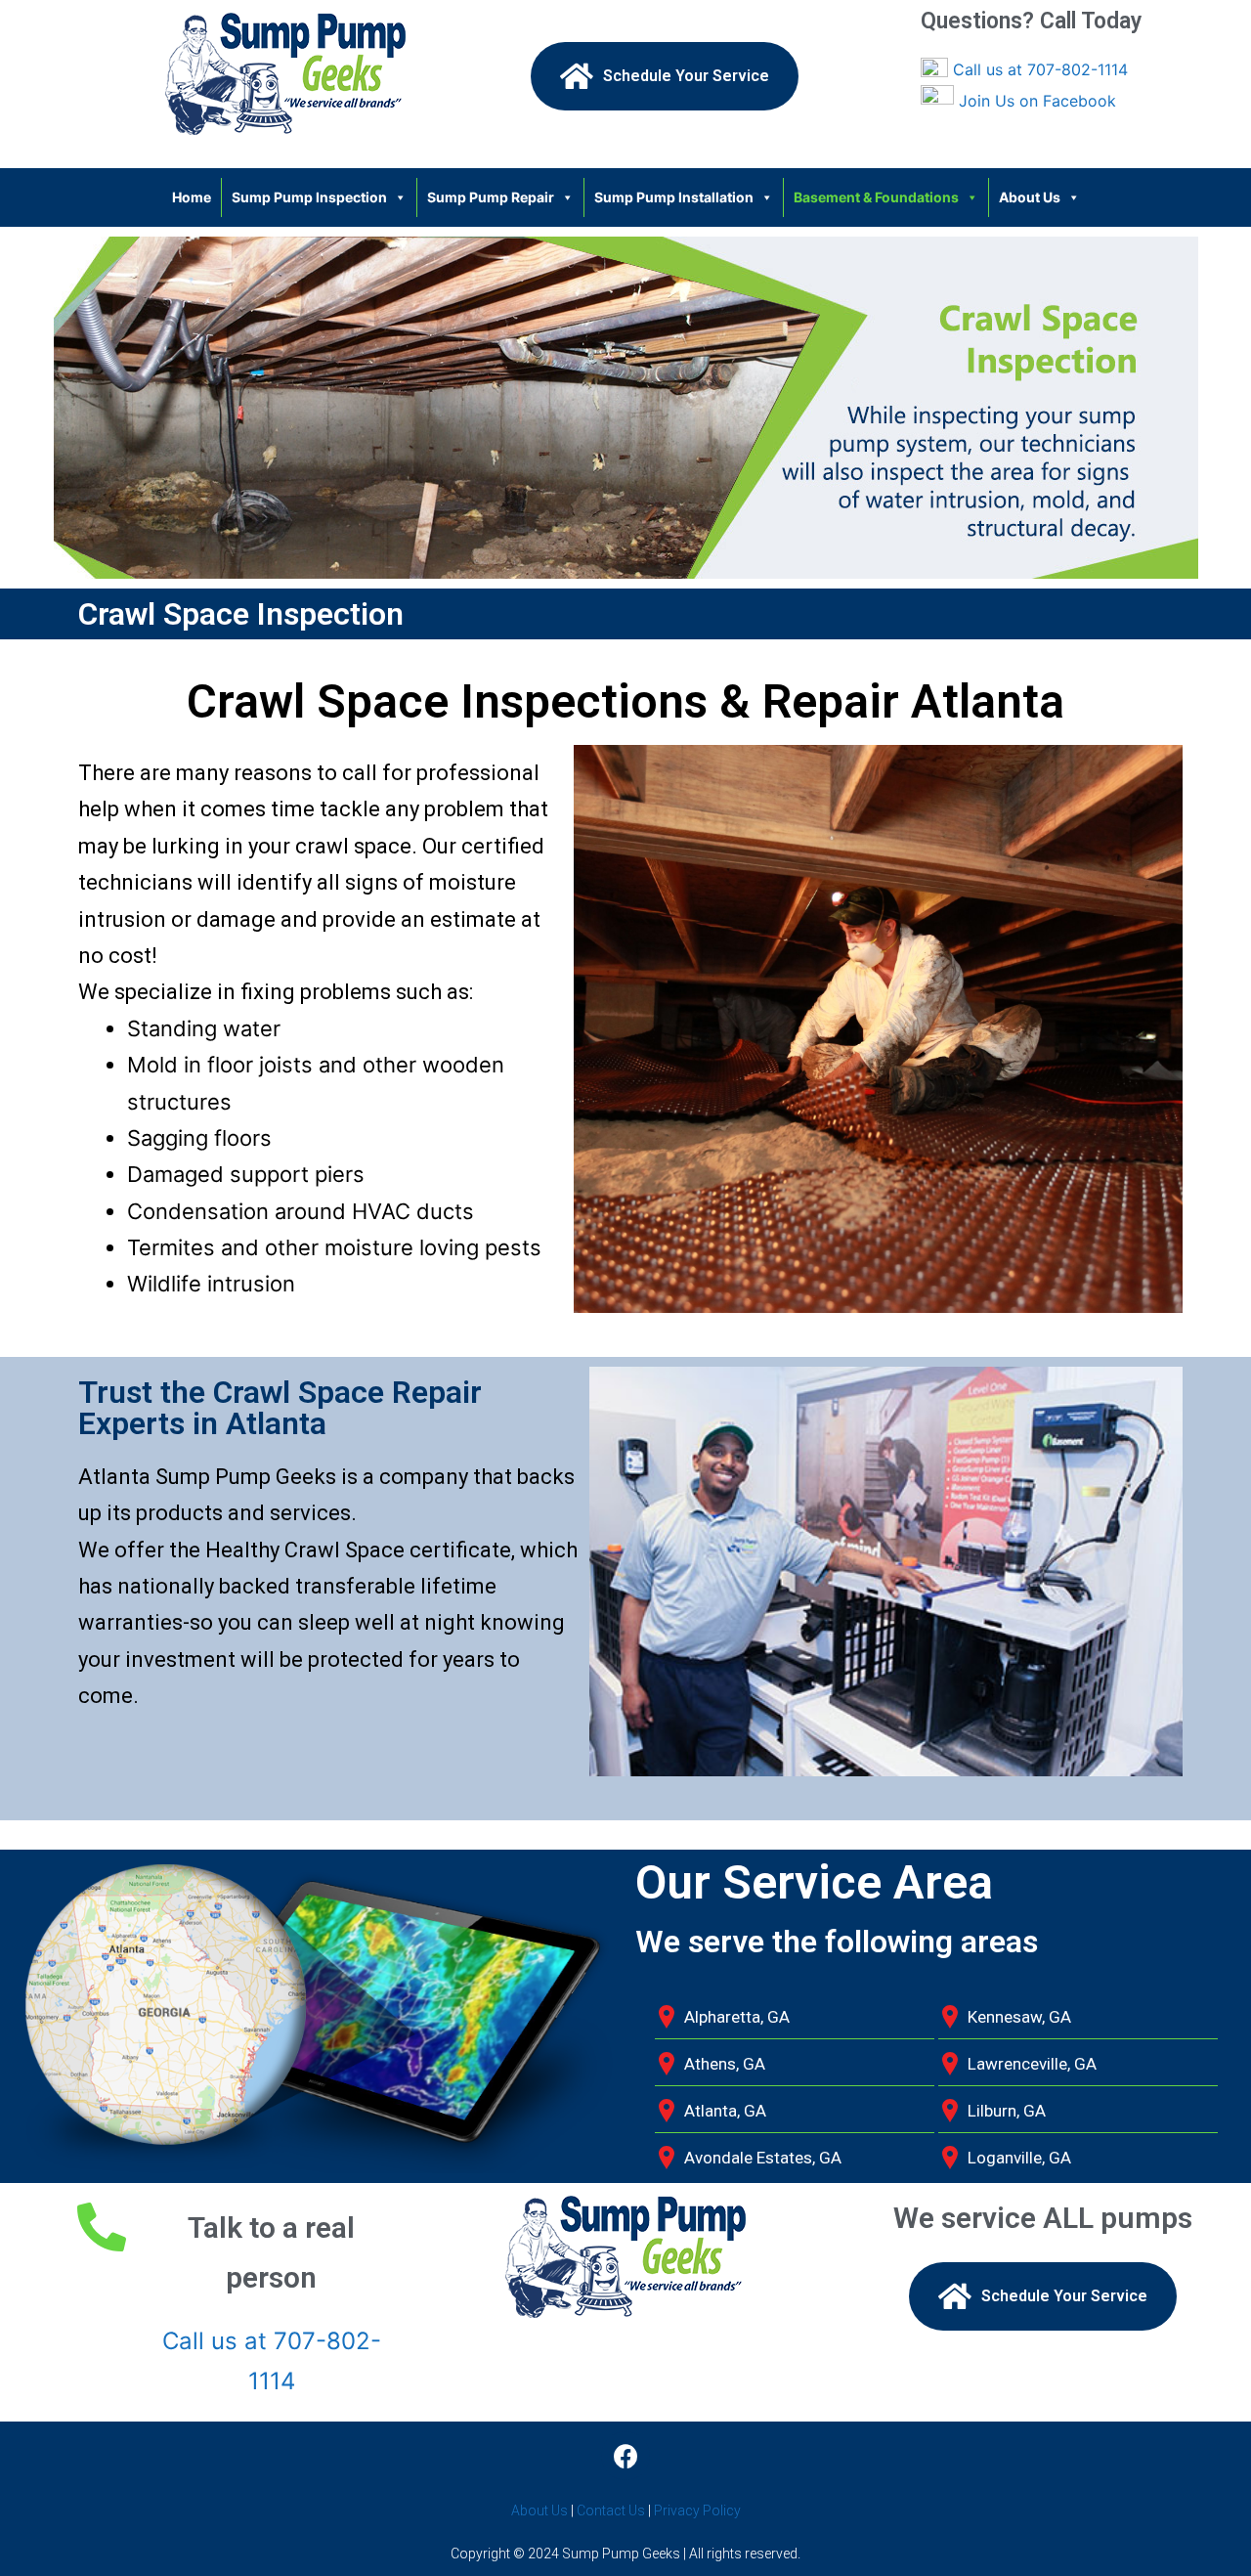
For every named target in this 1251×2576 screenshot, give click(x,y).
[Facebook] (625, 2456)
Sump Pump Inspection (309, 197)
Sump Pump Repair (491, 197)
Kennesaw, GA (1019, 2017)
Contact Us (611, 2511)
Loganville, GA (1019, 2158)
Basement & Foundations (876, 197)
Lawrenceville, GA (1032, 2064)
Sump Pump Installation (674, 197)
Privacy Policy (697, 2511)
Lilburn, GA (1007, 2111)
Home (192, 197)
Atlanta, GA (725, 2111)
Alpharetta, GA (737, 2017)
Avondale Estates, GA (763, 2158)
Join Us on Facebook (1037, 101)
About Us (1030, 197)
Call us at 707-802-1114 (1040, 69)
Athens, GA (725, 2064)
